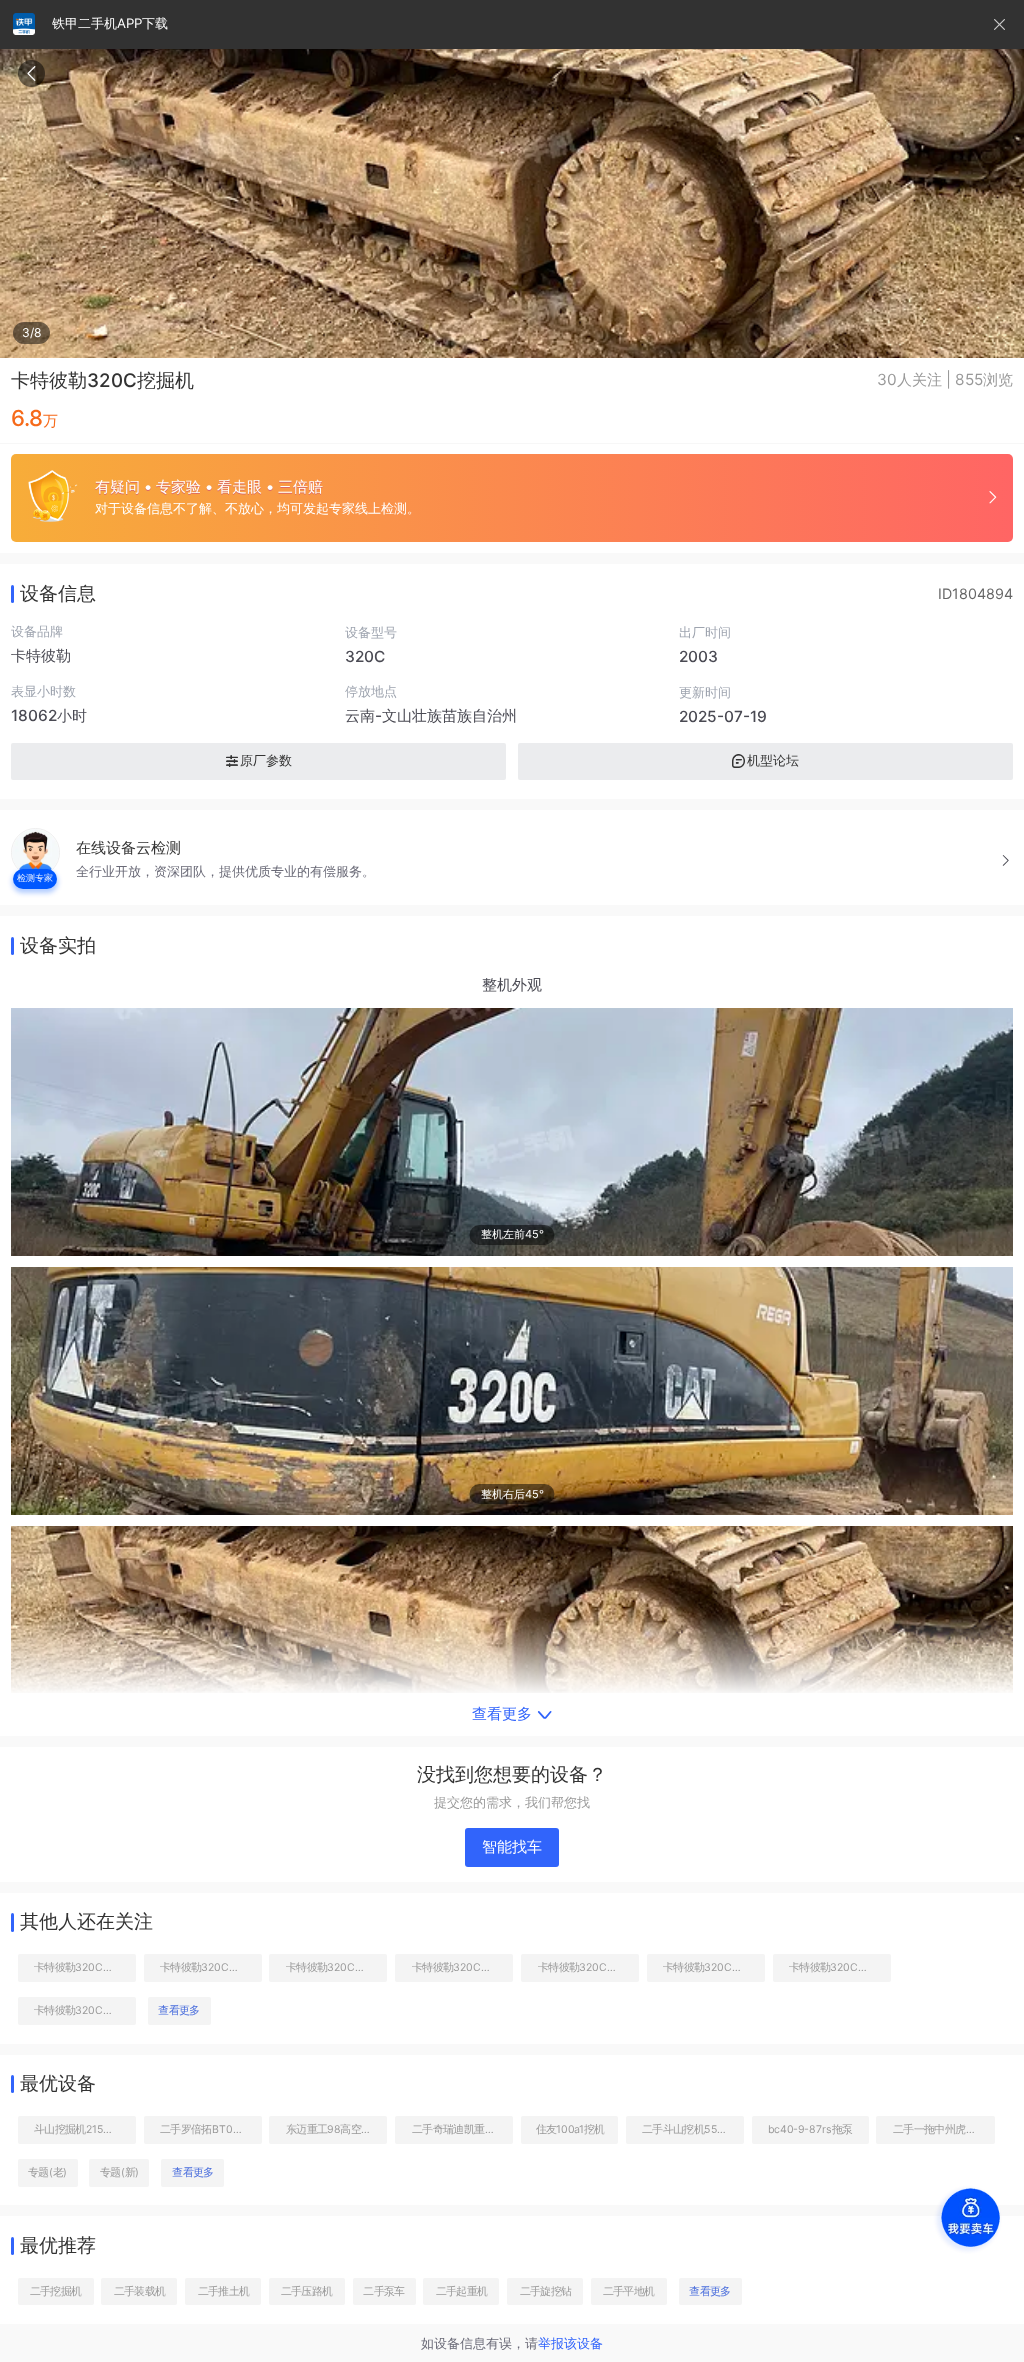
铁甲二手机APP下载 (110, 23)
